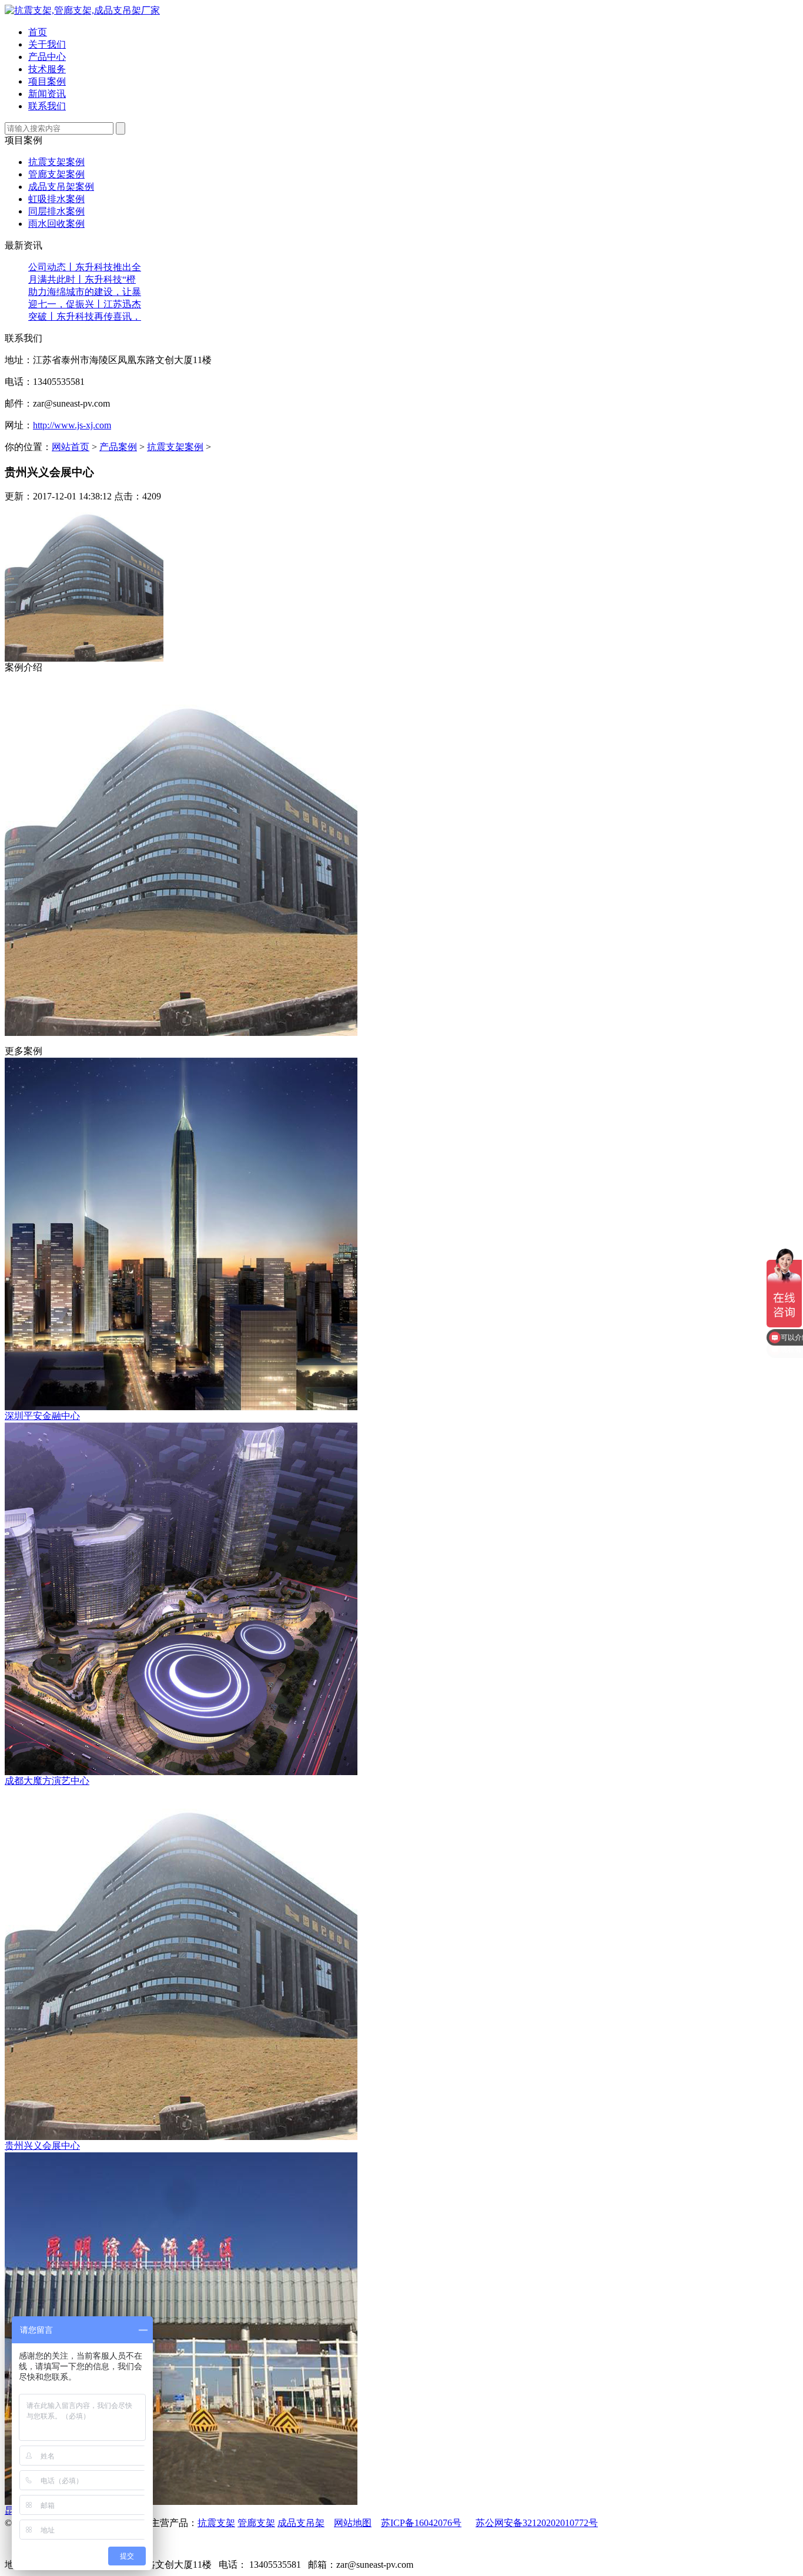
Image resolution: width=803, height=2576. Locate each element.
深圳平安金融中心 (42, 1416)
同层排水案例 (56, 211)
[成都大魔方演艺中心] (181, 1772)
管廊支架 (256, 2523)
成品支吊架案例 (61, 187)
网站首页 (71, 447)
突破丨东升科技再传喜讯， (85, 316)
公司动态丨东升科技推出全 (85, 267)
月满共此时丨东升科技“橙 (82, 279)
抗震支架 (216, 2523)
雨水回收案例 (56, 224)
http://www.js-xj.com (72, 425)
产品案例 (118, 447)
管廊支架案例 (56, 174)
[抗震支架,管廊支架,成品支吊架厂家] (82, 10)
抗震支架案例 (56, 162)
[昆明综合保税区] (181, 2502)
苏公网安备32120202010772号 (537, 2523)
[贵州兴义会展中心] (181, 2137)
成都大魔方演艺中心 (47, 1781)
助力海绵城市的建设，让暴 (85, 292)
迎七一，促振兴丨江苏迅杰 (85, 304)
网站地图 (353, 2523)
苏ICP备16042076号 (421, 2523)
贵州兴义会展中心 (42, 2146)
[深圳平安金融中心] (181, 1407)
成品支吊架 (301, 2523)
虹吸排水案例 (56, 199)
